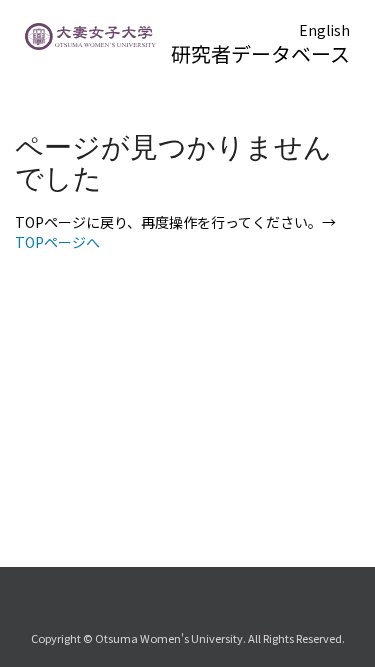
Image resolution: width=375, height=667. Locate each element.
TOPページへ (57, 242)
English (324, 30)
